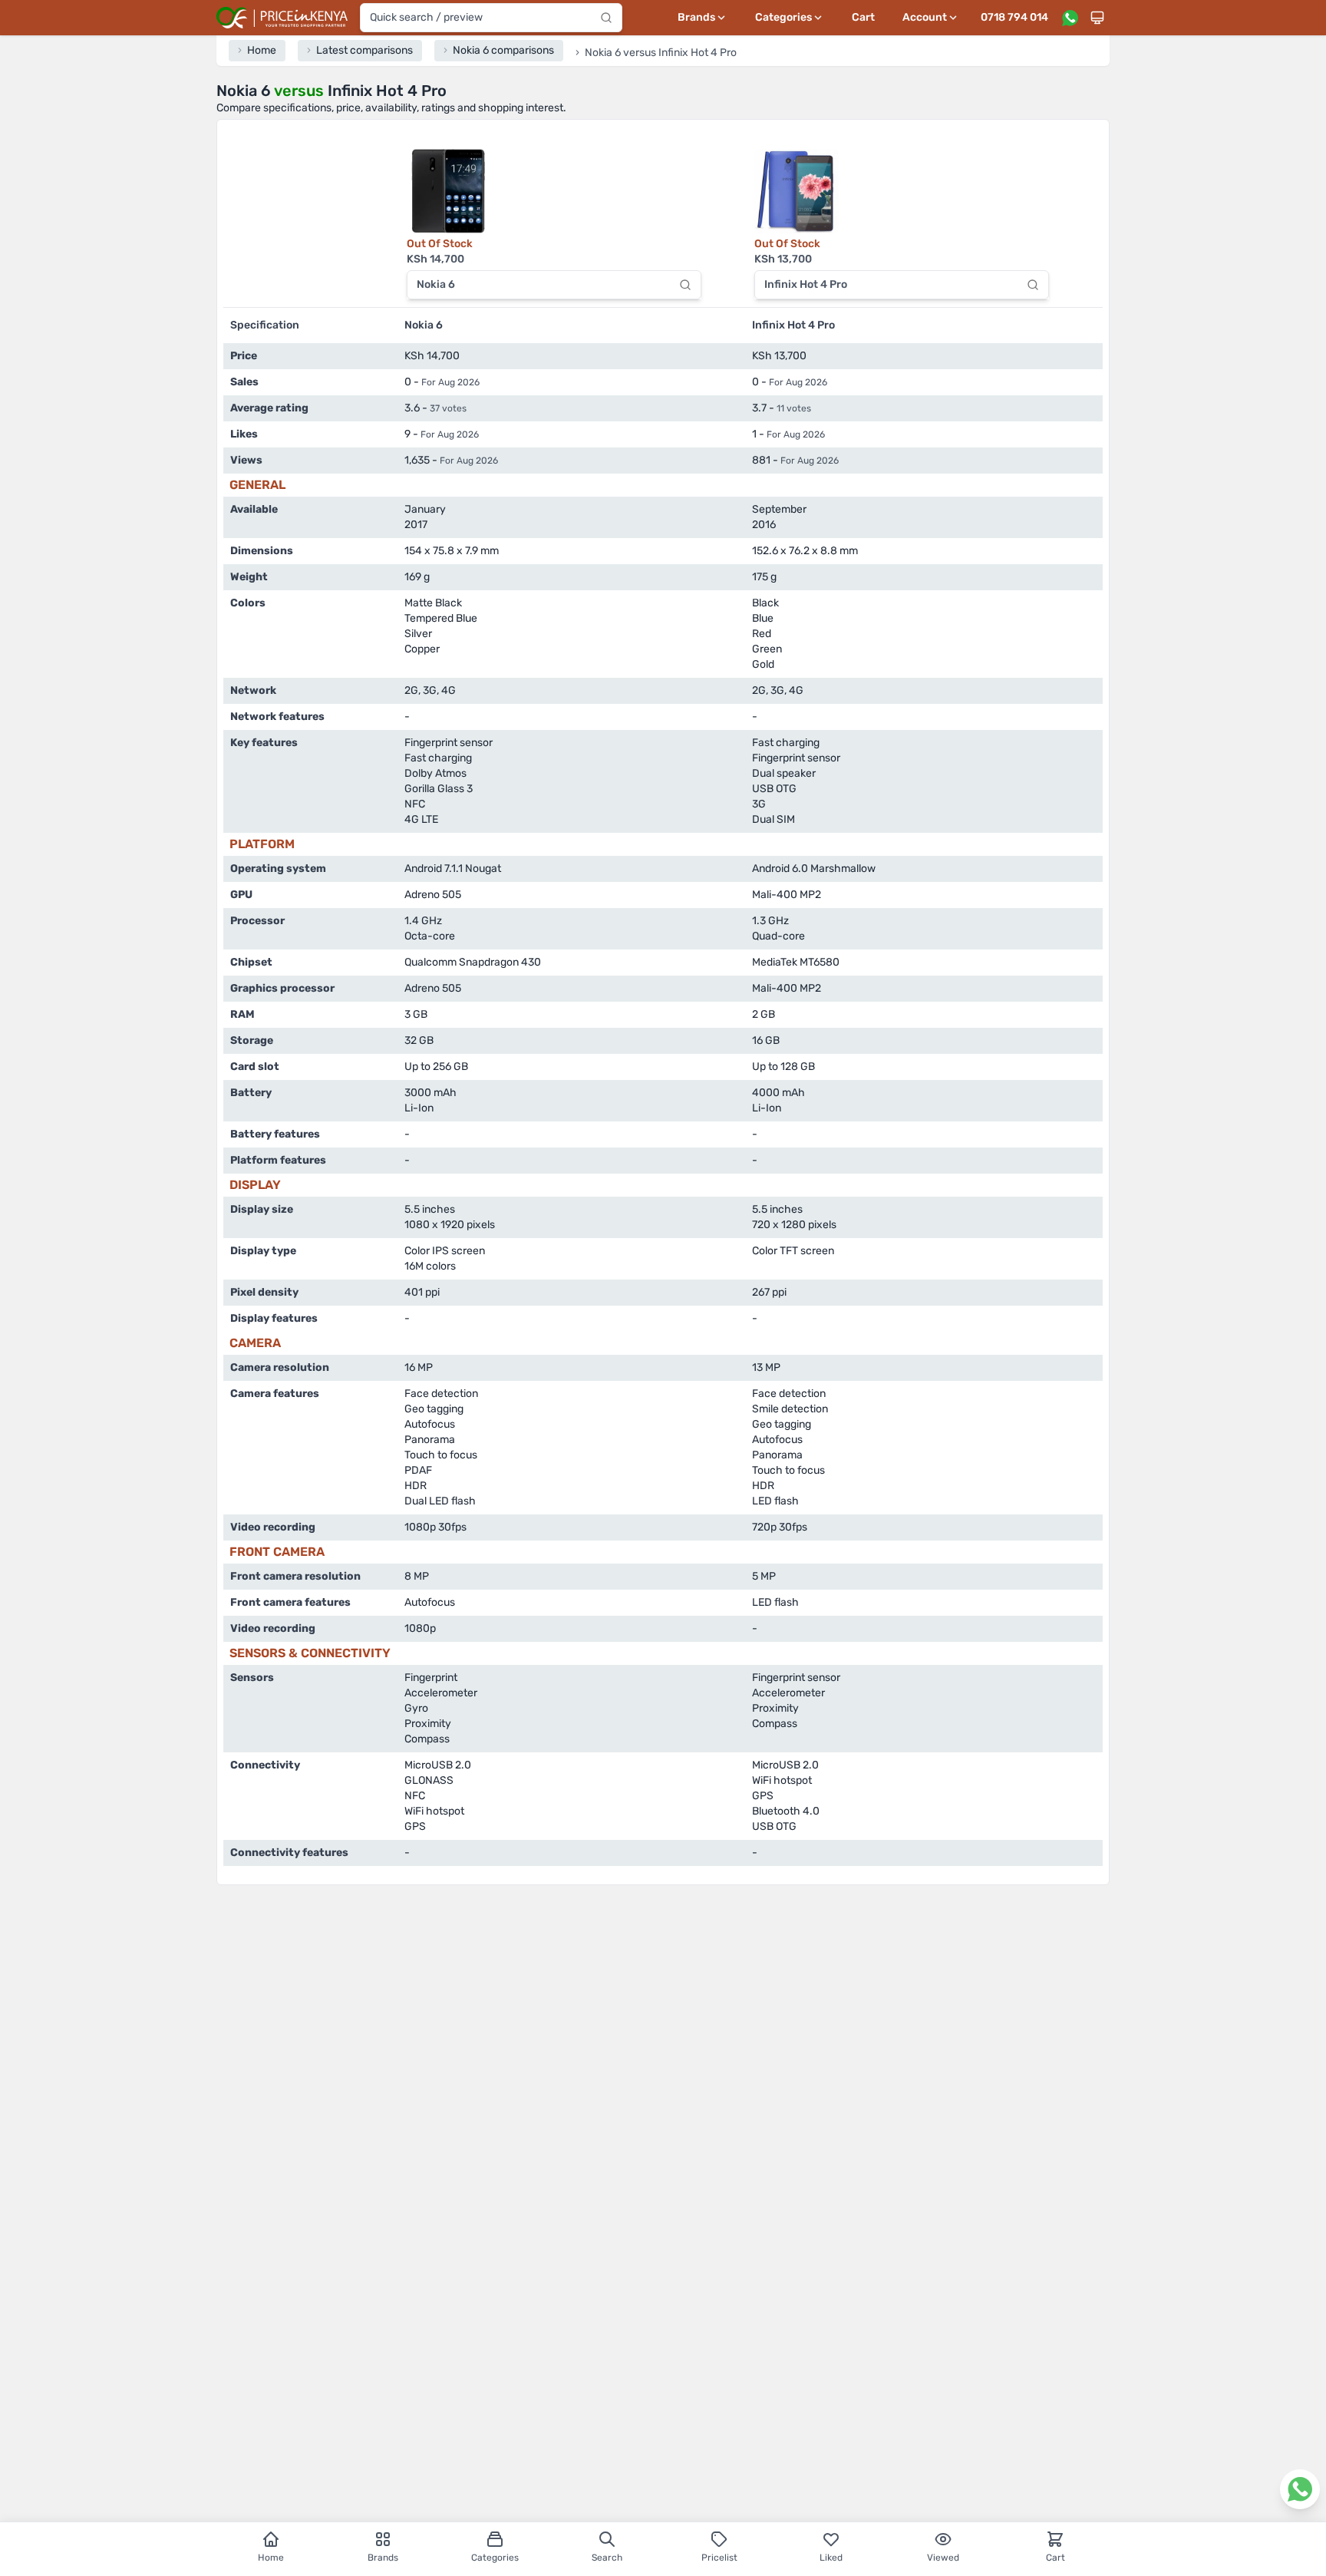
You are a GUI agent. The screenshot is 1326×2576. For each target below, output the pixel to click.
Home (271, 2558)
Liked (831, 2558)
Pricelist (719, 2558)
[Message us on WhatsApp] (1070, 18)
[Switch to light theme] (1097, 18)
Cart (863, 17)
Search (607, 2558)
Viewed (943, 2558)
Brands (383, 2558)
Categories (495, 2558)
